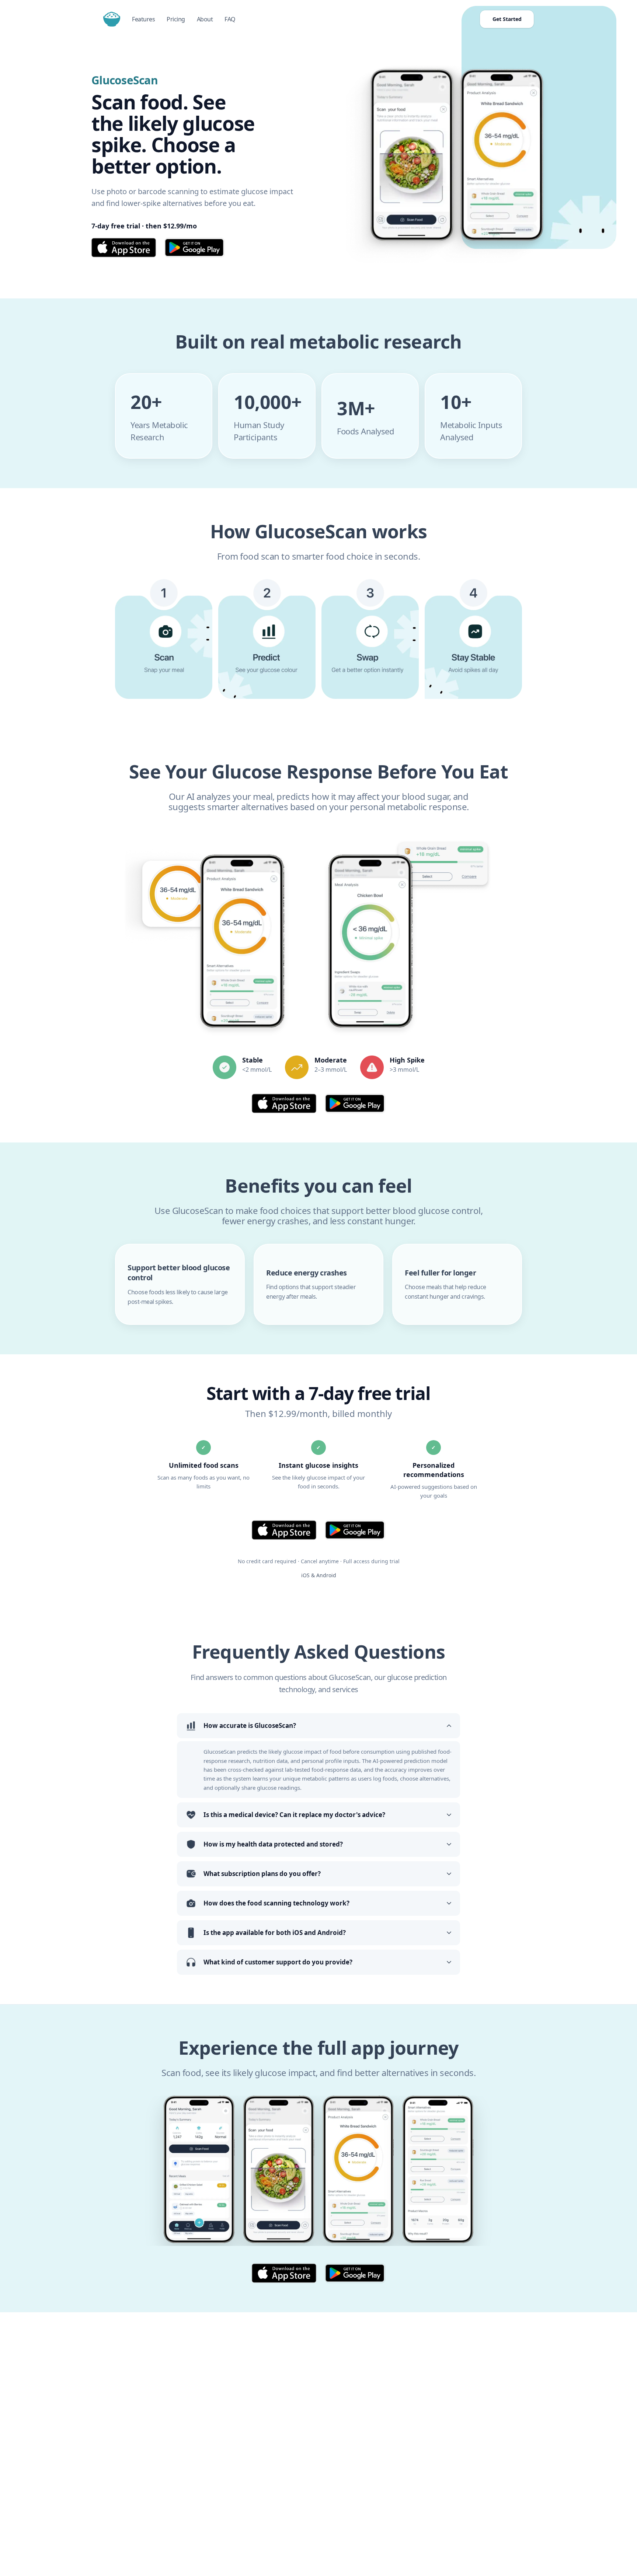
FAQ (230, 19)
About (205, 19)
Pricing (176, 19)
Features (143, 19)
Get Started (507, 19)
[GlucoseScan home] (112, 19)
